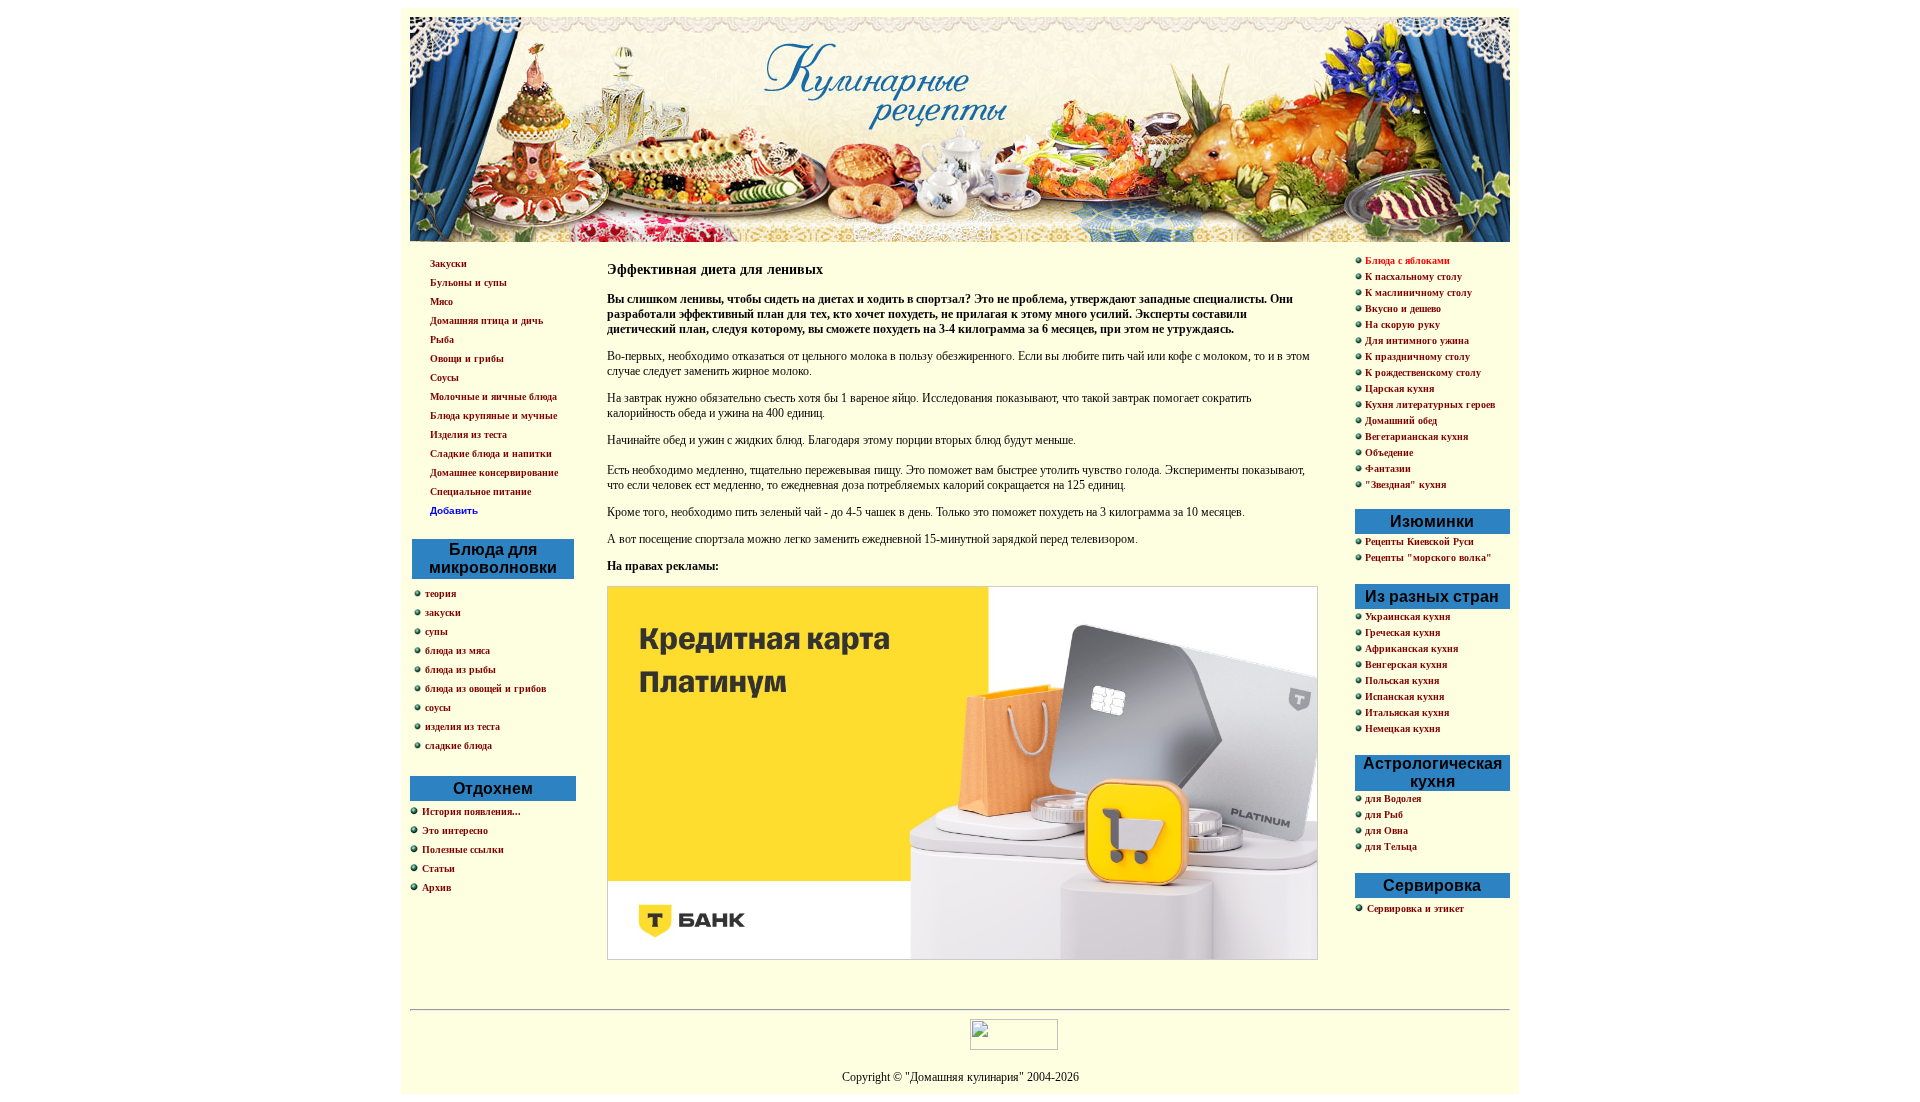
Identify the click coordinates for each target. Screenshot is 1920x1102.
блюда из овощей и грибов (485, 688)
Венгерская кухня (1404, 664)
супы (436, 631)
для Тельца (1389, 846)
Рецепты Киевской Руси (1418, 541)
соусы (438, 707)
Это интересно (455, 830)
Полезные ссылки (463, 849)
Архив (436, 887)
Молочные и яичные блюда (493, 396)
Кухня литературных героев (1428, 404)
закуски (443, 612)
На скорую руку (1401, 324)
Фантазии (1386, 468)
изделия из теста (462, 726)
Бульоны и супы (468, 282)
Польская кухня (1400, 680)
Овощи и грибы (467, 358)
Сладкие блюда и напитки (491, 453)
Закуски (448, 263)
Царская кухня (1398, 388)
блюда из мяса (457, 650)
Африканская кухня (1410, 648)
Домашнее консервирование (494, 472)
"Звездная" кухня (1404, 484)
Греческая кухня (1401, 632)
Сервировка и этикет (1415, 908)
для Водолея (1391, 798)
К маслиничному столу (1417, 292)
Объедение (1387, 452)
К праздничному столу (1416, 356)
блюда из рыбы (460, 669)
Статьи (438, 868)
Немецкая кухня (1401, 728)
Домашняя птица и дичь (486, 320)
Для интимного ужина (1415, 340)
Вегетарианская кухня (1415, 436)
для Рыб (1382, 814)
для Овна (1385, 830)
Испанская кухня (1403, 696)
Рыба (442, 339)
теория (440, 593)
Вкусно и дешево (1401, 308)
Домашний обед (1399, 420)
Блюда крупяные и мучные (493, 415)
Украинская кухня (1406, 616)
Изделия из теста (468, 434)
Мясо (441, 301)
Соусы (444, 377)
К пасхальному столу (1412, 276)
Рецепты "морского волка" (1427, 557)
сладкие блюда (458, 745)
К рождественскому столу (1421, 372)
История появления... (471, 811)
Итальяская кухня (1405, 712)
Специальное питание (480, 491)
